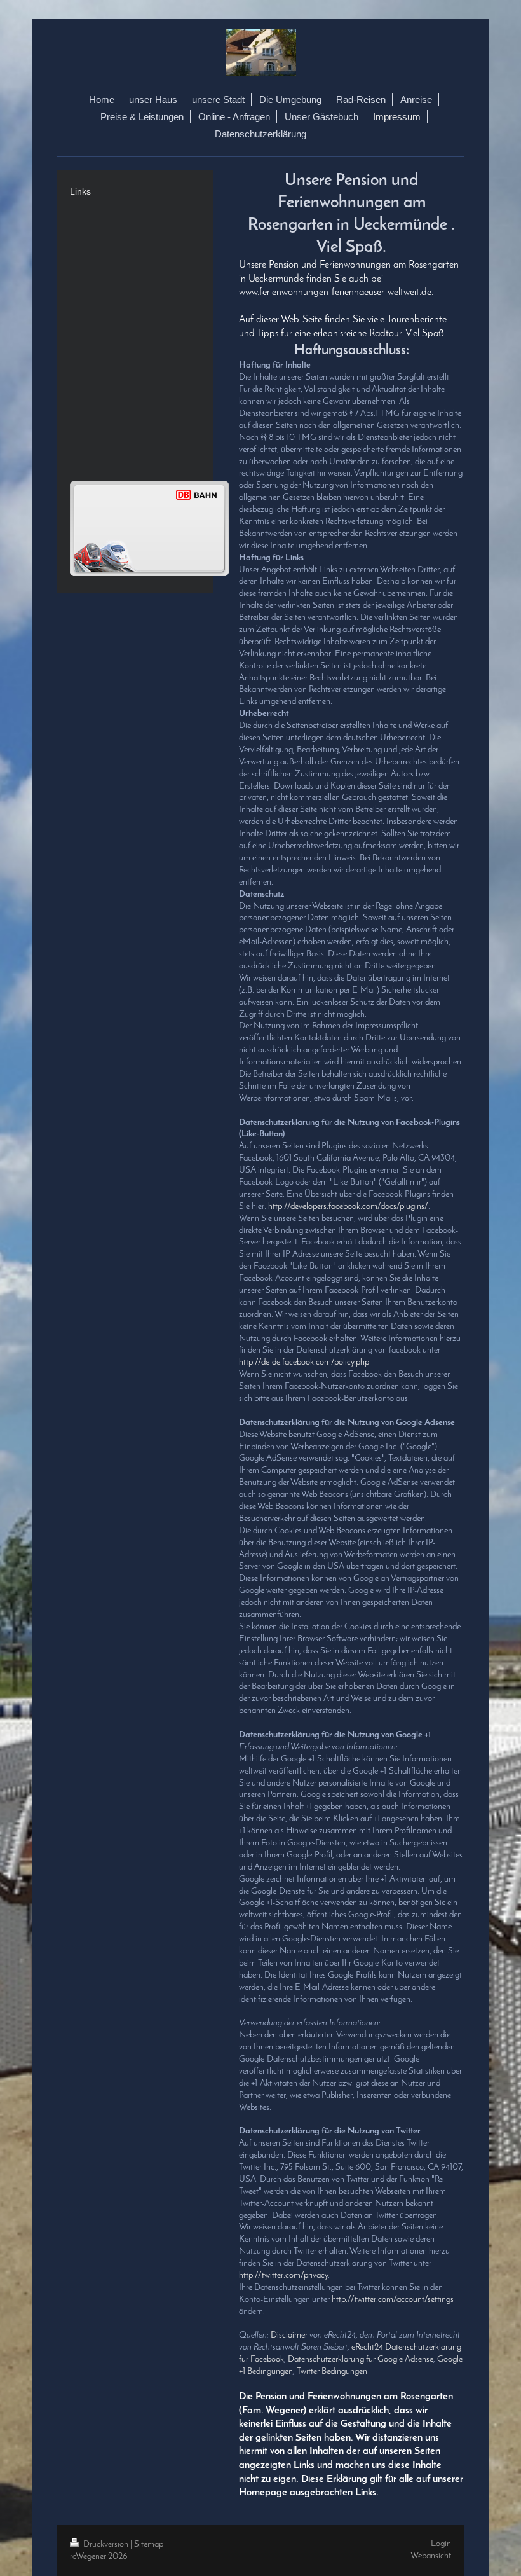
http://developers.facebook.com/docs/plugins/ (348, 1207)
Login (441, 2544)
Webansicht (431, 2556)
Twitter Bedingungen (332, 2372)
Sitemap (149, 2545)
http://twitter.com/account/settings (393, 2300)
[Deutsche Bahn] (149, 528)
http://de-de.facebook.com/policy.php (304, 1362)
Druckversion (106, 2545)
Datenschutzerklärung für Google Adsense (361, 2359)
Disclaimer (289, 2335)
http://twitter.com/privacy (283, 2276)
